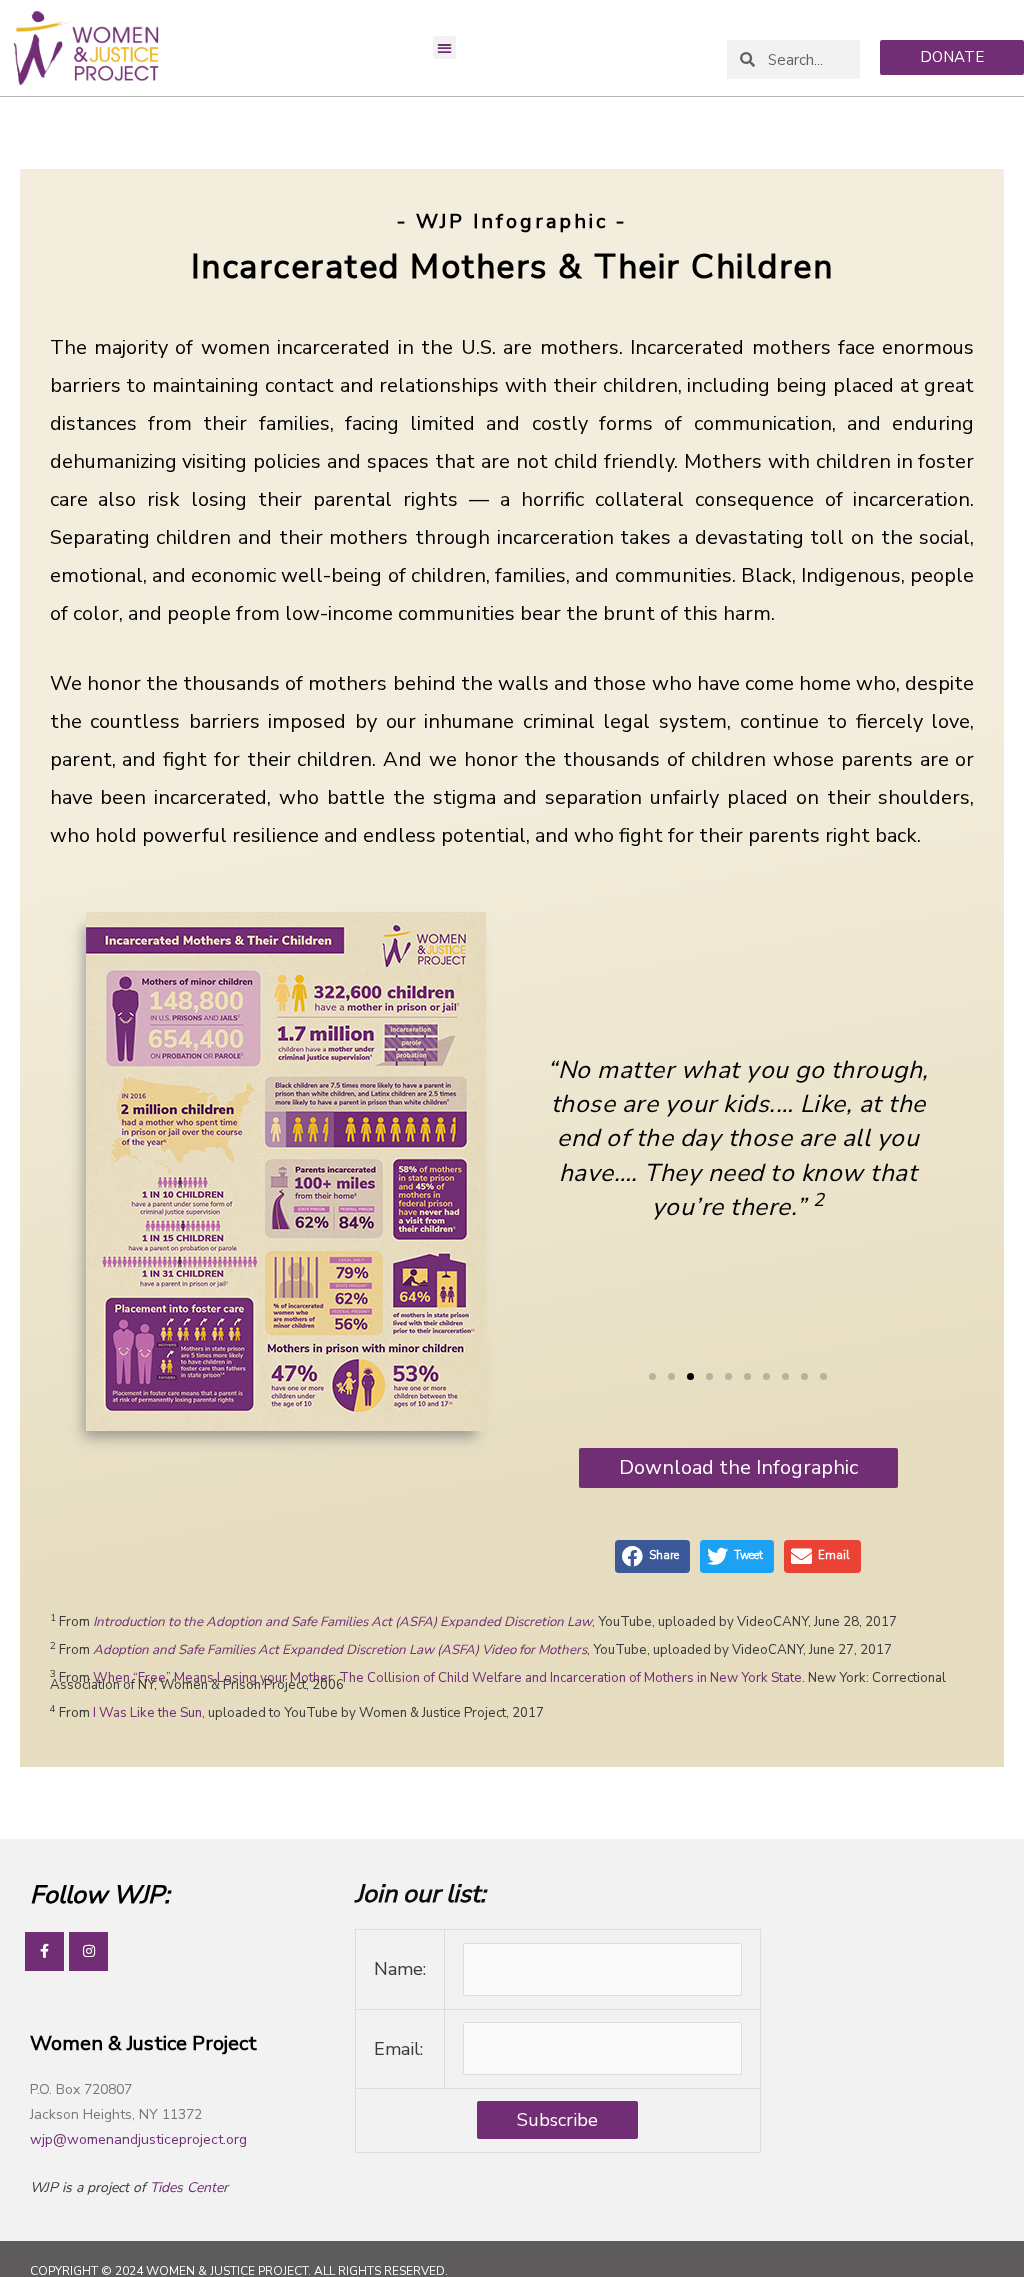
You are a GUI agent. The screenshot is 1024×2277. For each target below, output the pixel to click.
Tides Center (189, 2187)
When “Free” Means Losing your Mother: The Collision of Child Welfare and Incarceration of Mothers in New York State (447, 1678)
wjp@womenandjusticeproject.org (138, 2139)
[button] (444, 47)
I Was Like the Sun (147, 1713)
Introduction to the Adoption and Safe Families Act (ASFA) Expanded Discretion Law (342, 1622)
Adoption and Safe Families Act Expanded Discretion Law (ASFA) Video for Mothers (340, 1650)
